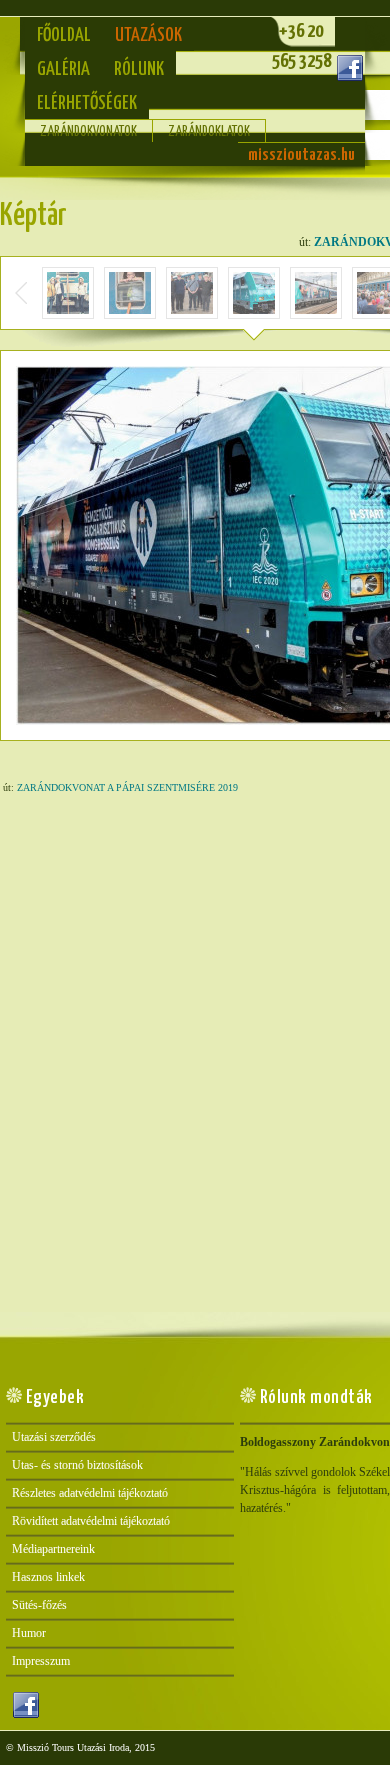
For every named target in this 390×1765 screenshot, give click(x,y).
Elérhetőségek (87, 103)
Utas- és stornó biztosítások (77, 1465)
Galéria (63, 69)
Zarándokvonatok (88, 132)
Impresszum (41, 1661)
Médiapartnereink (53, 1549)
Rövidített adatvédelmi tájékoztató (91, 1521)
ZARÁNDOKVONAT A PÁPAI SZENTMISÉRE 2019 (127, 787)
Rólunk (139, 69)
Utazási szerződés (54, 1437)
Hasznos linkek (48, 1577)
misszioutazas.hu (301, 155)
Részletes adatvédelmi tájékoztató (90, 1493)
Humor (29, 1633)
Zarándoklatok (209, 132)
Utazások (148, 35)
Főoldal (64, 35)
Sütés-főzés (39, 1605)
